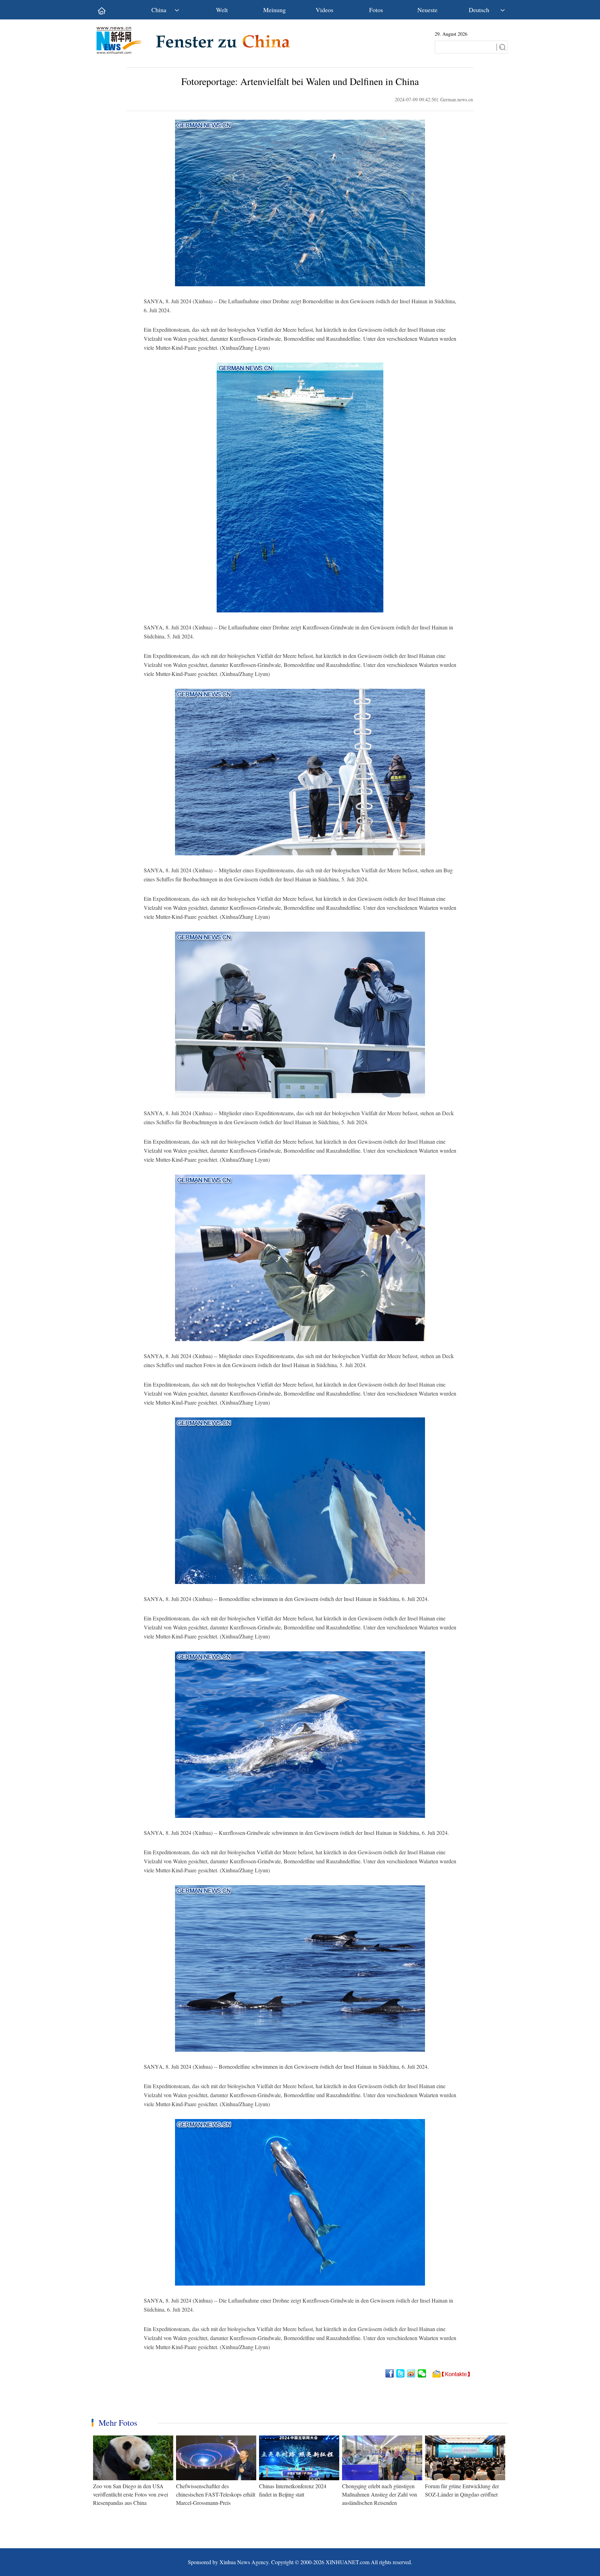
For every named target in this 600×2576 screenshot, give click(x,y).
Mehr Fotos (118, 2423)
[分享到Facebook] (390, 2373)
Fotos (376, 10)
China (159, 10)
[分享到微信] (422, 2373)
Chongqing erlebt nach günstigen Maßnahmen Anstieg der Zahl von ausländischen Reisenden (380, 2494)
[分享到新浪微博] (412, 2373)
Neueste (427, 10)
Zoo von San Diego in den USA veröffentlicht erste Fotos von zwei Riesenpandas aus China (131, 2494)
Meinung (274, 10)
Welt (222, 10)
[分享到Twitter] (401, 2373)
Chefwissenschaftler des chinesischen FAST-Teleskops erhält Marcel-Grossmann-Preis (216, 2494)
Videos (324, 10)
